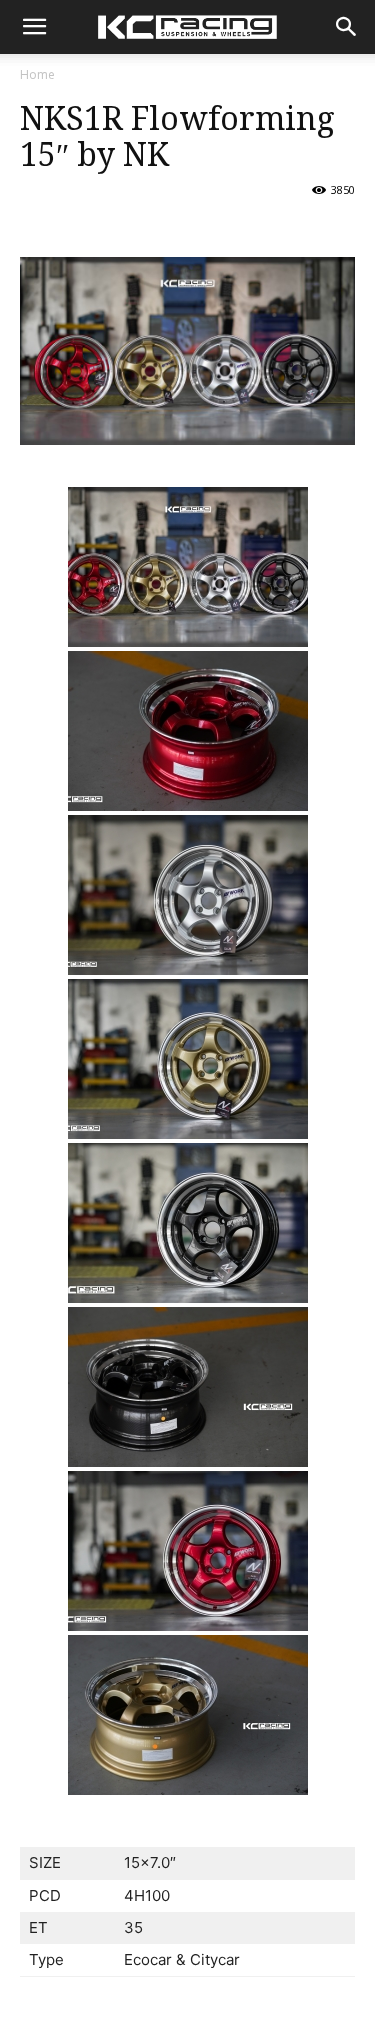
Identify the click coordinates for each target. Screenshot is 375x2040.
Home (37, 74)
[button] (347, 27)
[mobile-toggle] (34, 27)
